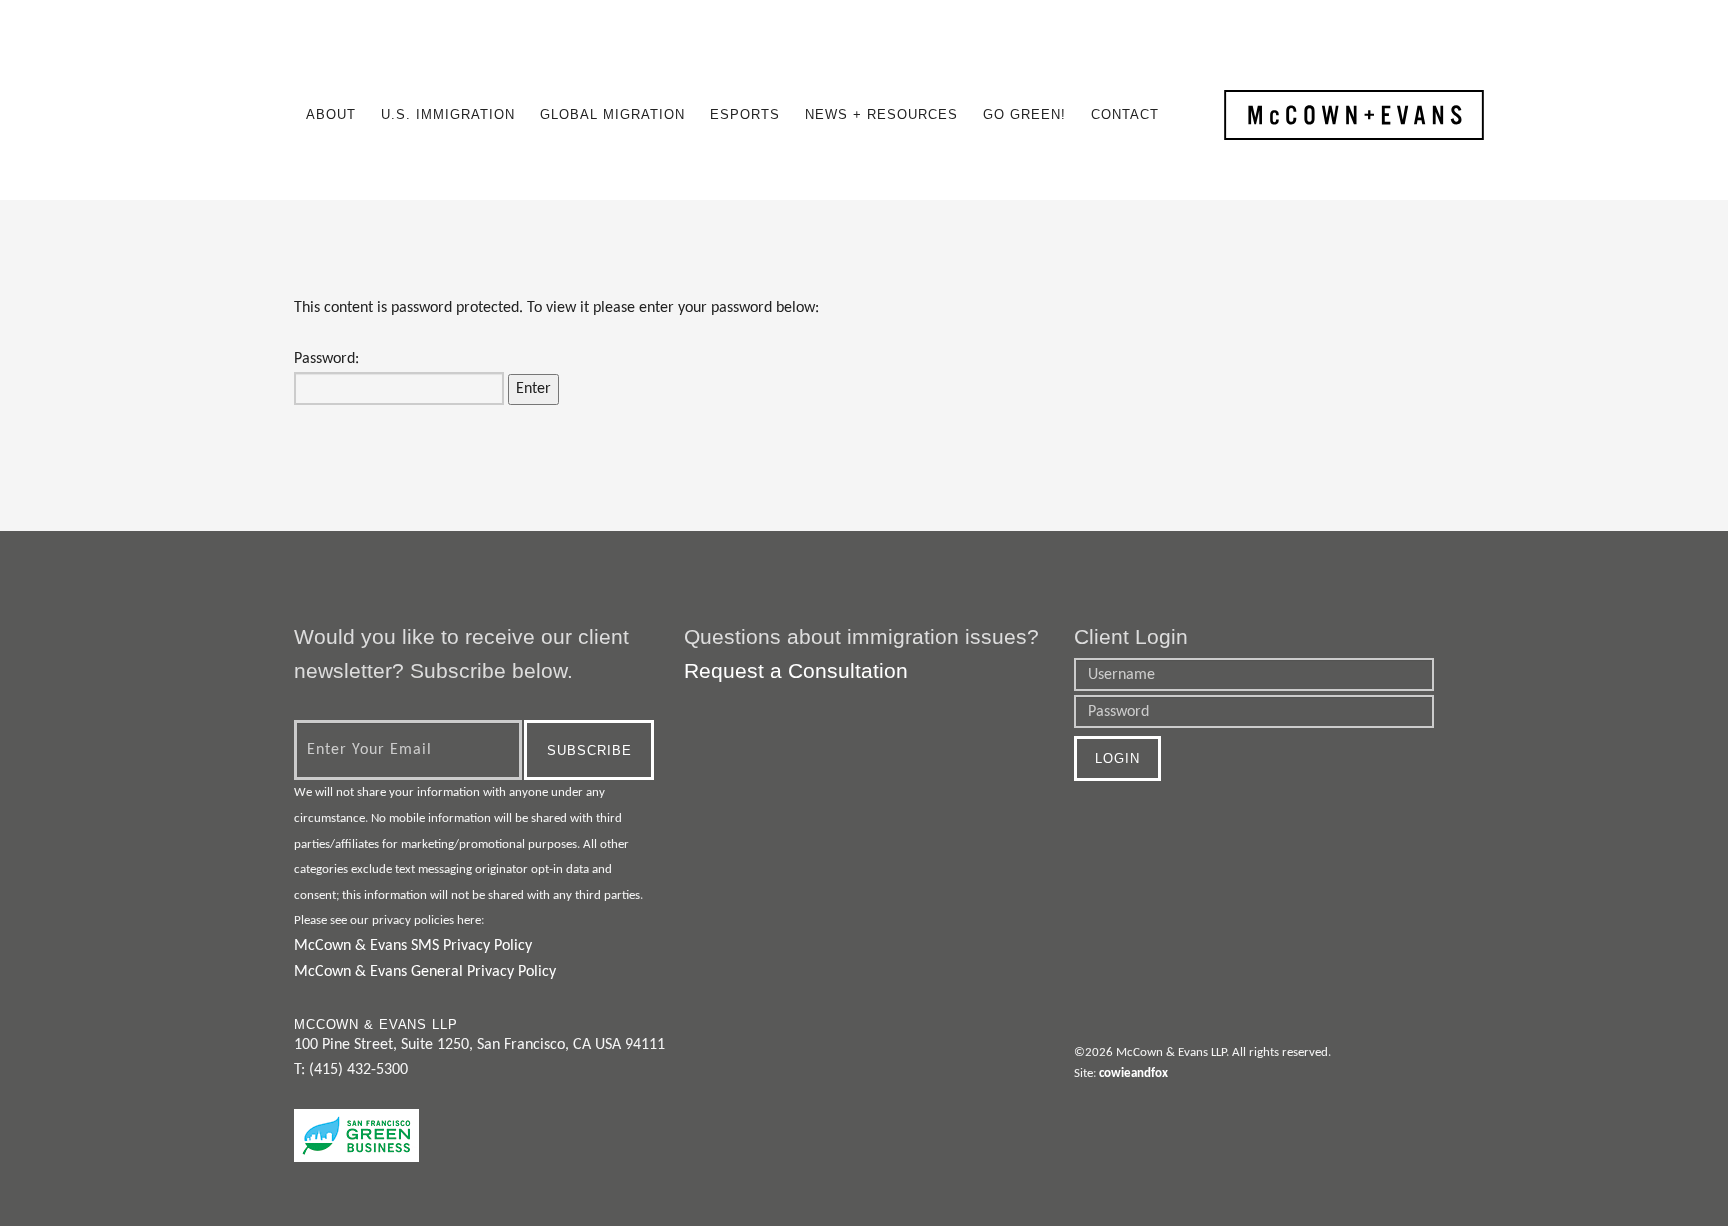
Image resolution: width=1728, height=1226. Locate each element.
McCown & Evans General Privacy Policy (425, 972)
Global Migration (612, 114)
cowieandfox (1133, 1073)
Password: (326, 359)
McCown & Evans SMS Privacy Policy (413, 946)
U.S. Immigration (448, 114)
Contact (1125, 114)
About (331, 114)
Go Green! (1024, 114)
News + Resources (881, 114)
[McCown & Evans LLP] (1354, 115)
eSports (745, 114)
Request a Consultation (796, 671)
